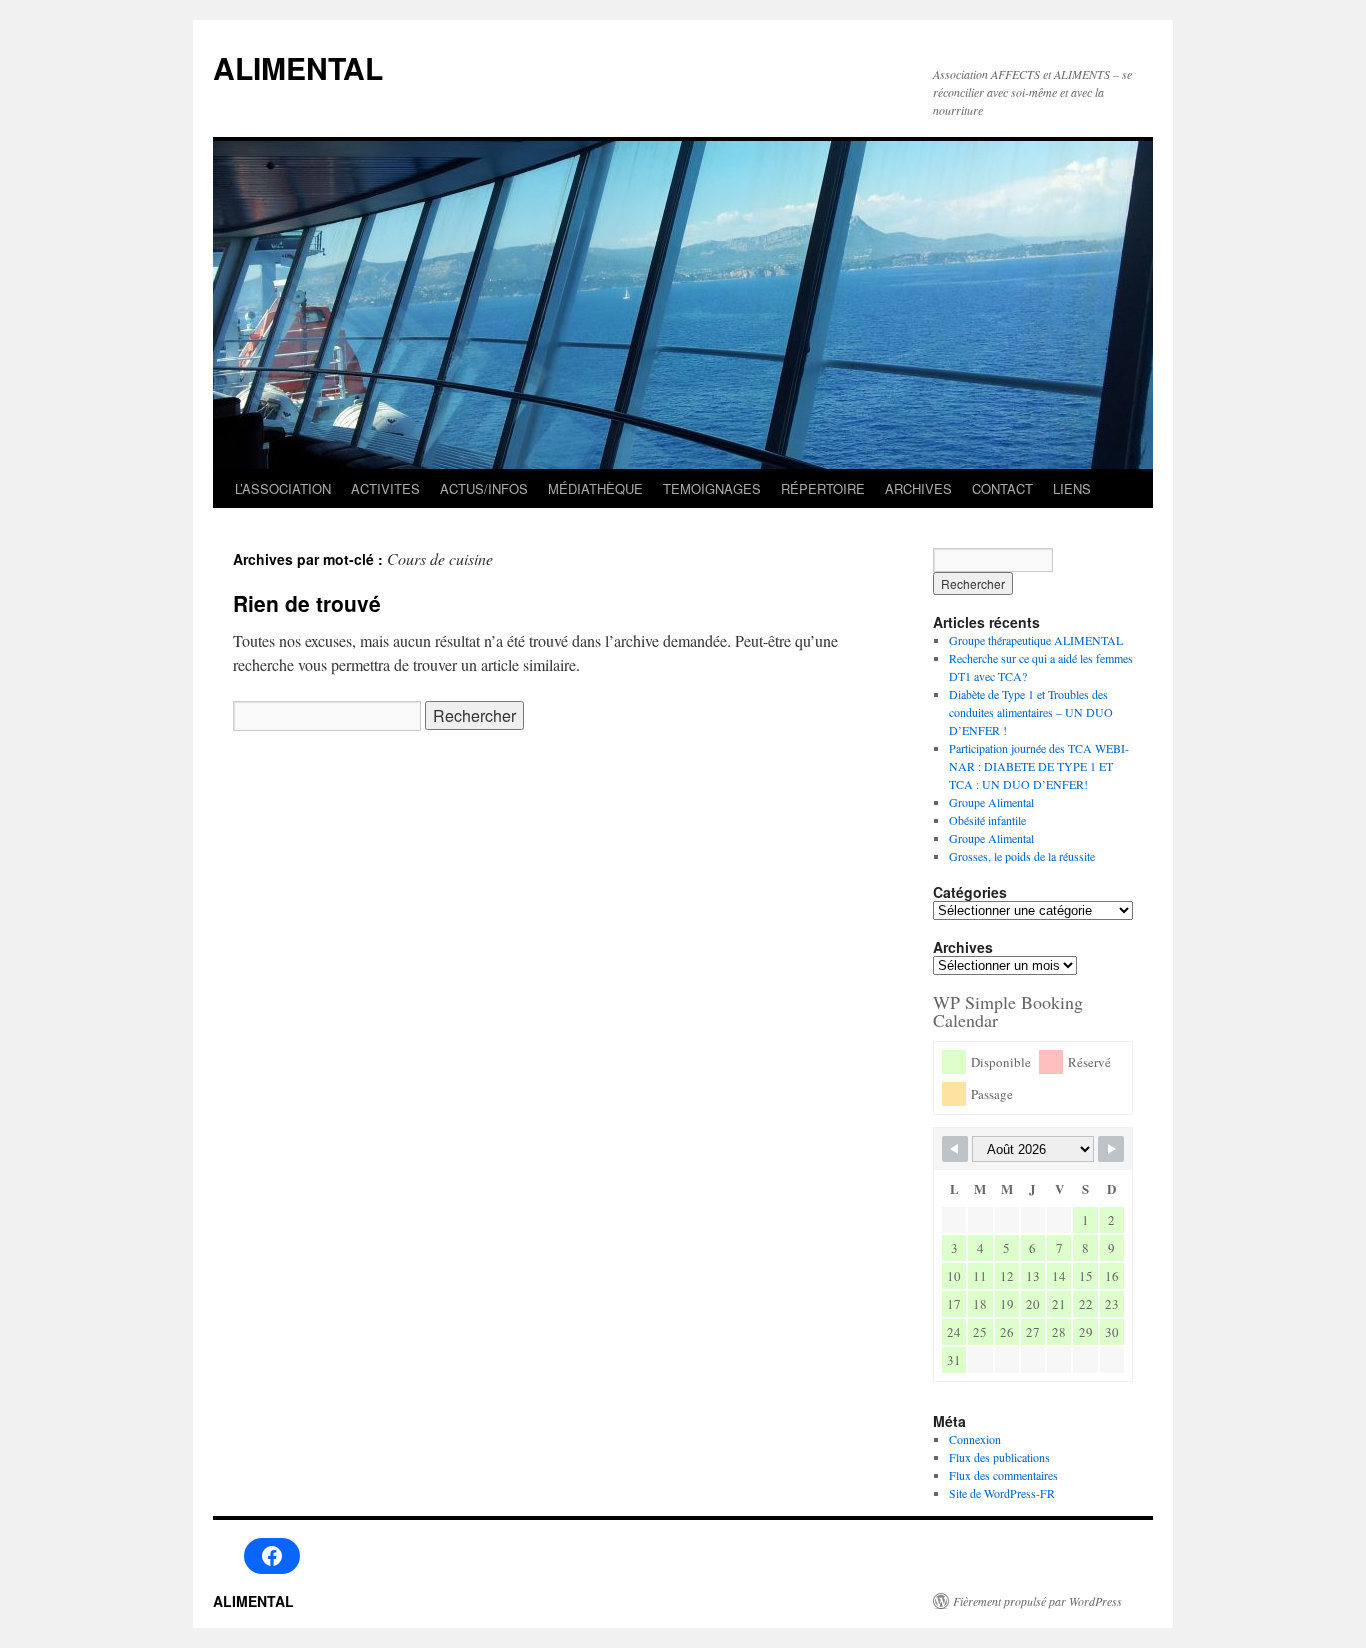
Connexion (975, 1439)
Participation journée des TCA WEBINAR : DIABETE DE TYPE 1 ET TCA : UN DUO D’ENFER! (1039, 766)
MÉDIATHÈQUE (595, 488)
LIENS (1072, 488)
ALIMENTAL (298, 67)
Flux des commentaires (1003, 1475)
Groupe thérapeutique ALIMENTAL (1036, 640)
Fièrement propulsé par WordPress (1037, 1601)
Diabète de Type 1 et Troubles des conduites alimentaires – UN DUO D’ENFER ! (1031, 712)
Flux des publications (999, 1457)
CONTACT (1002, 488)
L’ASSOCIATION (283, 488)
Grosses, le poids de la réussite (1022, 856)
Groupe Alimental (991, 802)
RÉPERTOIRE (823, 488)
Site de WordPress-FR (1002, 1493)
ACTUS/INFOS (484, 488)
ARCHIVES (918, 488)
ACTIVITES (385, 488)
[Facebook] (272, 1556)
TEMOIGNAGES (712, 488)
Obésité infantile (987, 820)
